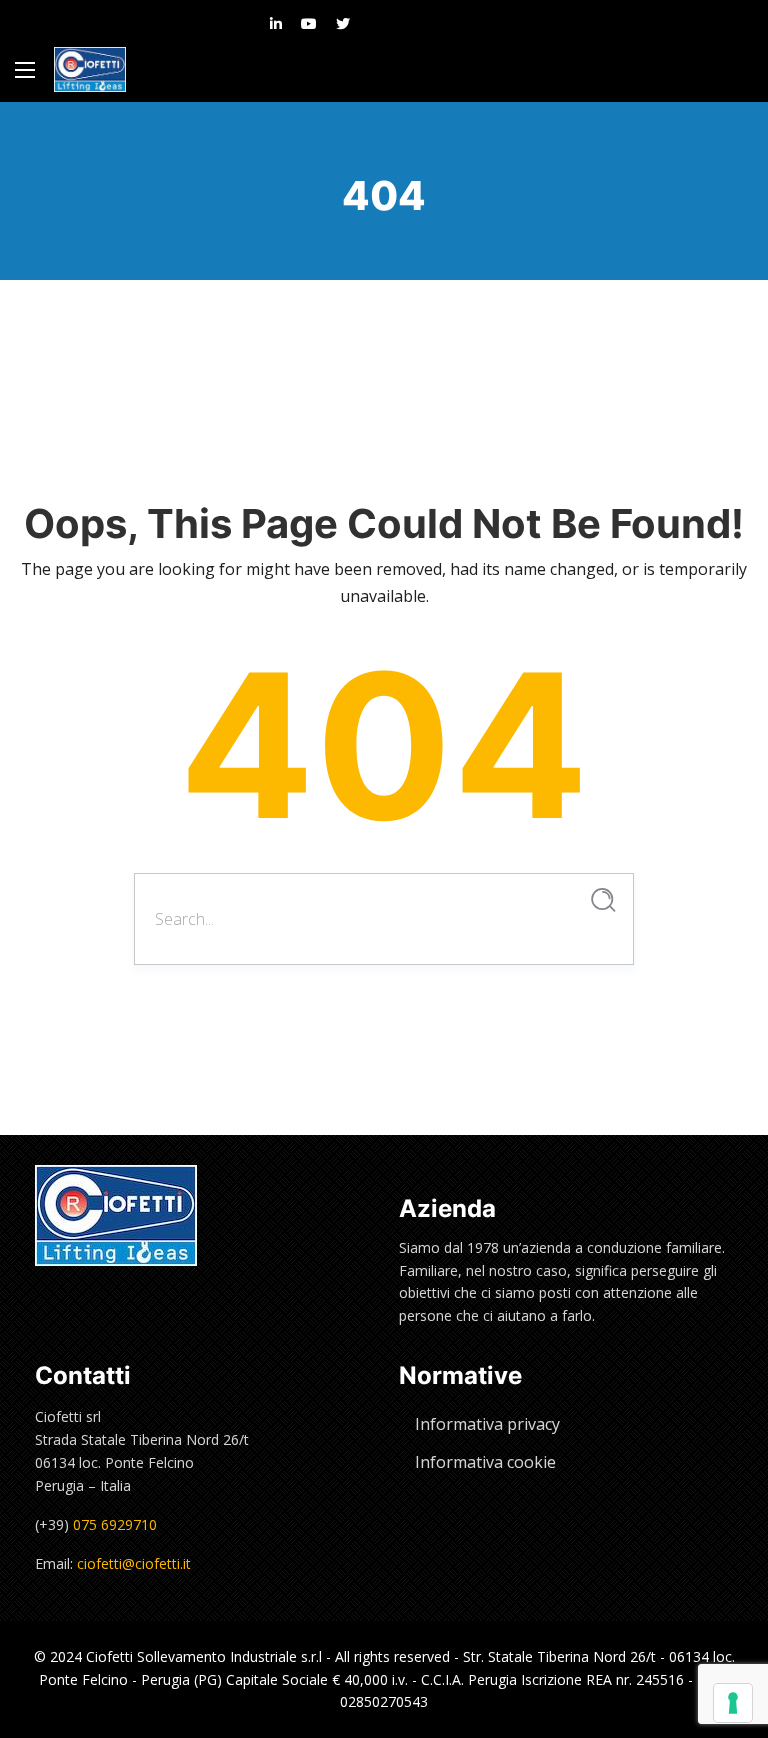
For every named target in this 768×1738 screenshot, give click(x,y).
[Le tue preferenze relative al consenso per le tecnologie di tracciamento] (733, 1703)
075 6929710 (115, 1524)
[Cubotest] (90, 69)
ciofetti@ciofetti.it (134, 1563)
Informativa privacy (487, 1424)
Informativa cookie (485, 1462)
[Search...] (603, 900)
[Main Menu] (25, 70)
